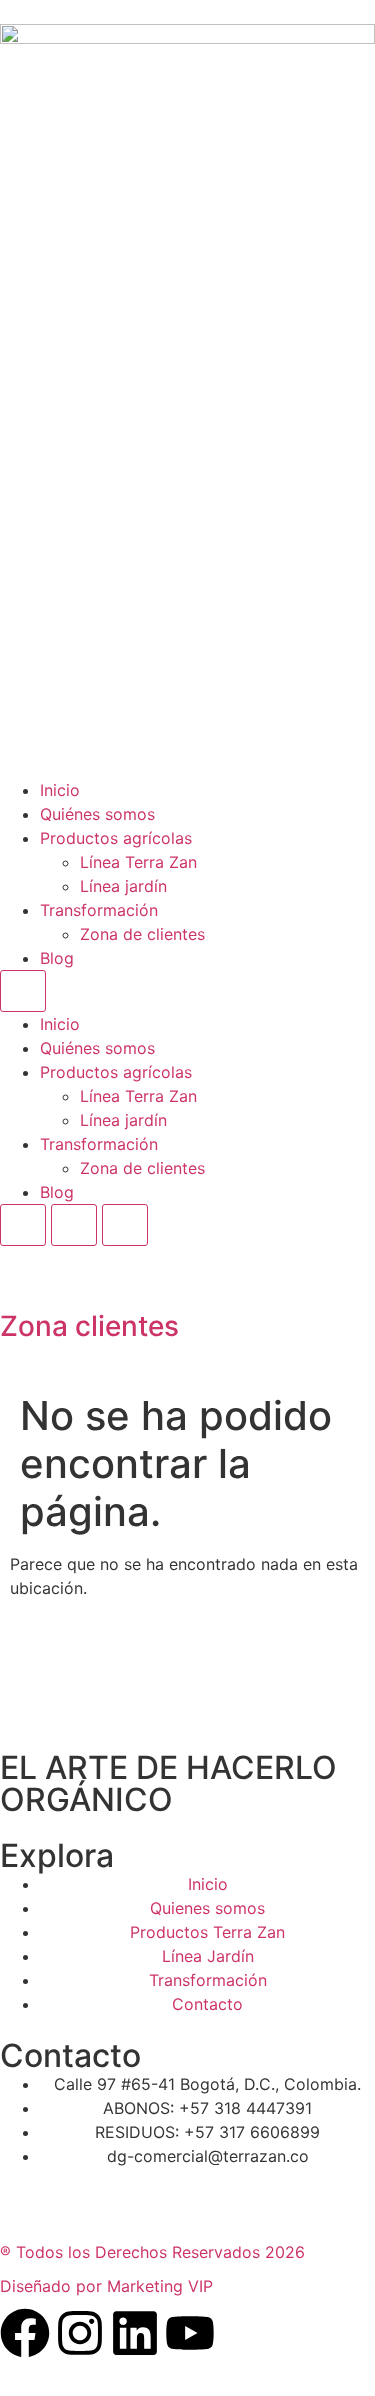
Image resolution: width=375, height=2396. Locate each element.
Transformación (99, 910)
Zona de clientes (142, 934)
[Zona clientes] (25, 1271)
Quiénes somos (97, 814)
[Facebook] (25, 2333)
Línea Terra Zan (138, 862)
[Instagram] (80, 2333)
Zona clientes (89, 1326)
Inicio (60, 790)
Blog (57, 958)
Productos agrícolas (116, 838)
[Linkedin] (135, 2333)
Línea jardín (123, 886)
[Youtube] (190, 2333)
